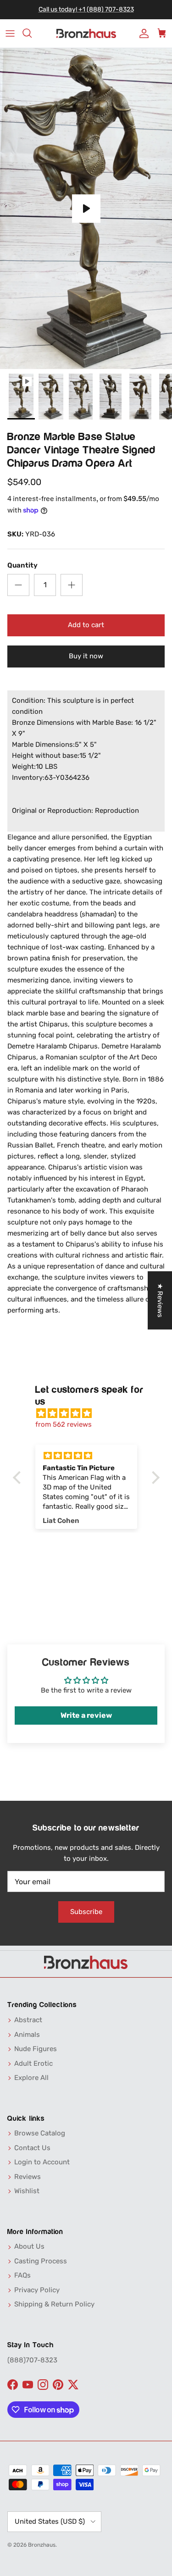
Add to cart (86, 625)
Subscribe (86, 1912)
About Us (29, 2246)
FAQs (22, 2275)
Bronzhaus (42, 2545)
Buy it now (86, 656)
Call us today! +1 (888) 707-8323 (86, 9)
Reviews (28, 2177)
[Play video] (86, 209)
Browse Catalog (40, 2133)
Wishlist (27, 2191)
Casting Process (41, 2261)
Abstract (28, 2020)
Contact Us (32, 2148)
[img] (91, 1413)
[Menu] (10, 33)
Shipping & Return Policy (54, 2304)
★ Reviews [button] (160, 1300)
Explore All (31, 2078)
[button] (19, 1478)
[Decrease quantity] (18, 585)
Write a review (86, 1715)
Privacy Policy (37, 2290)
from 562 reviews (64, 1424)
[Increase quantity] (72, 585)
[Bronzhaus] (86, 34)
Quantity (22, 565)
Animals (27, 2035)
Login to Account (42, 2162)
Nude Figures (36, 2049)
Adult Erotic (33, 2063)
